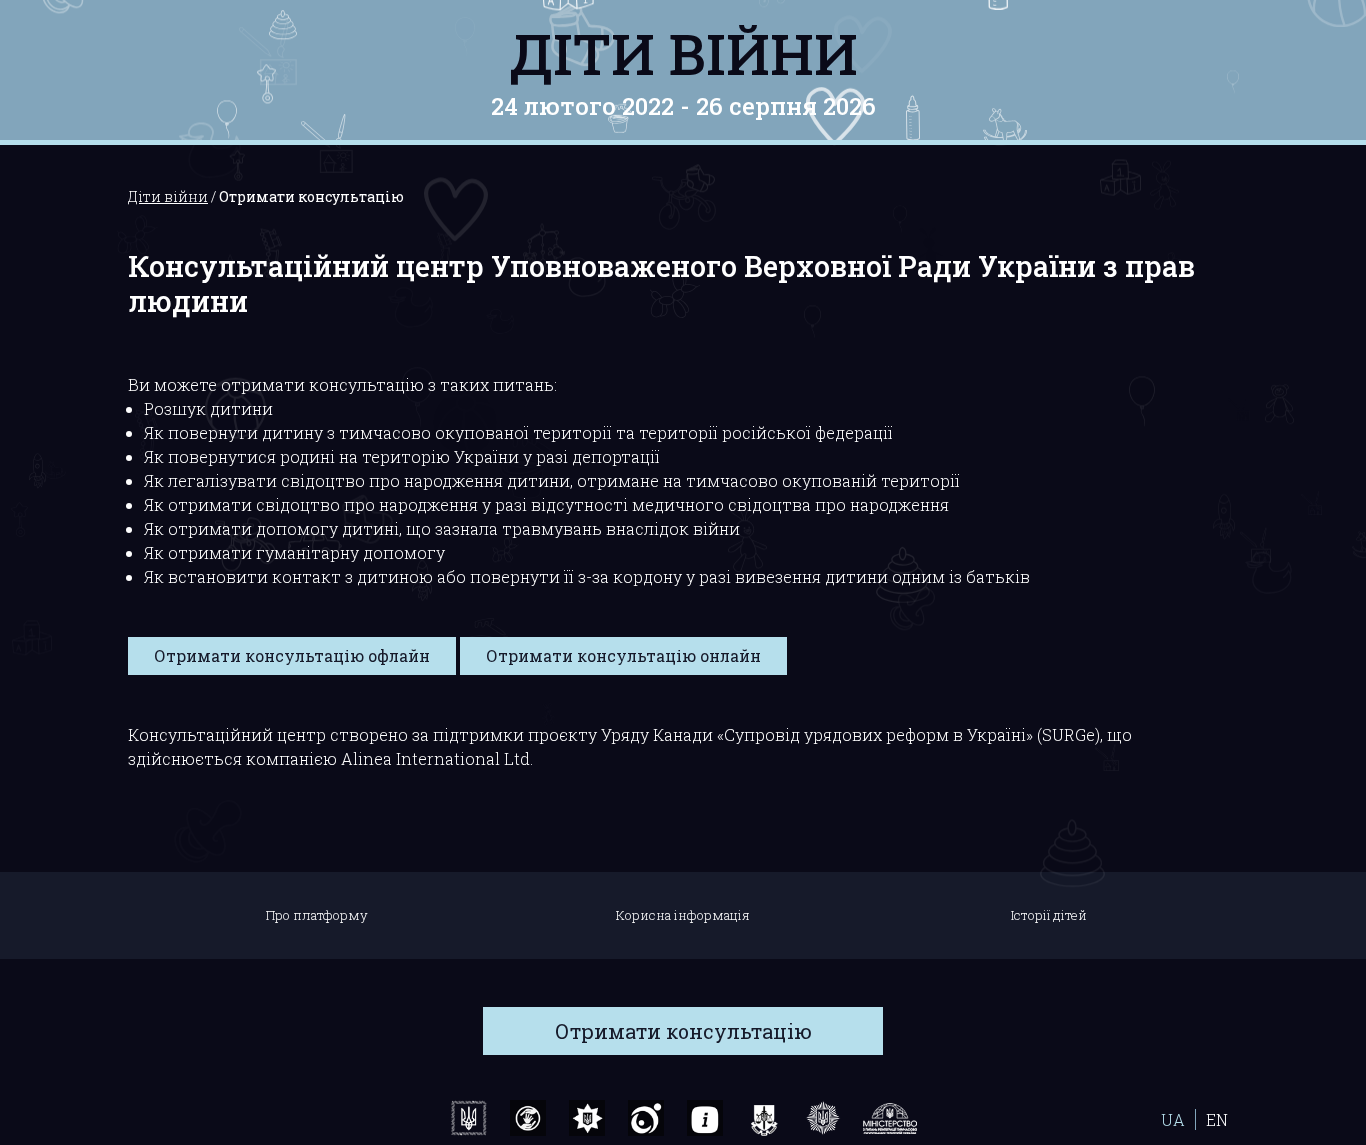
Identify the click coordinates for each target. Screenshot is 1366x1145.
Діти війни (683, 53)
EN (1217, 1119)
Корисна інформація (683, 915)
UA (1173, 1119)
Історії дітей (1049, 915)
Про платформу (317, 915)
